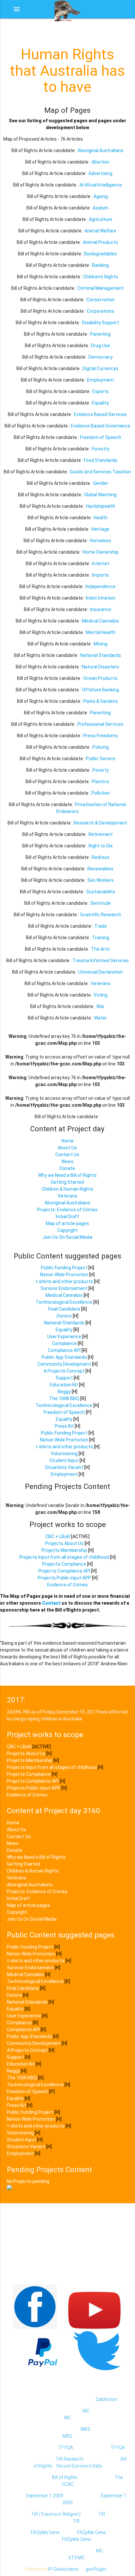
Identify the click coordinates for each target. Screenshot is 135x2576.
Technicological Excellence (64, 1302)
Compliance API (64, 1350)
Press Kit (64, 1426)
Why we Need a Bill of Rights (67, 1175)
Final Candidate (64, 1309)
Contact (51, 1603)
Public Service (101, 759)
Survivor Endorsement (64, 1288)
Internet (101, 564)
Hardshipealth (101, 506)
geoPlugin (96, 2569)
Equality (100, 403)
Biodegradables (101, 254)
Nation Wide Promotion (64, 1275)
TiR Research (69, 2459)
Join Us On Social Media (67, 1237)
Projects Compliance (64, 1564)
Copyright (67, 1230)
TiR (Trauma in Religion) (56, 2514)
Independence (100, 586)
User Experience (64, 1337)
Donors (64, 1316)
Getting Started (67, 1182)
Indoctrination (101, 598)
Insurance (101, 609)
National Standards (101, 655)
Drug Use (101, 346)
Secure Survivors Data (79, 2466)
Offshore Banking (100, 690)
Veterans (101, 983)
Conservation (101, 300)
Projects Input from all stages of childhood (64, 1557)
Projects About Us (64, 1543)
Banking (100, 265)
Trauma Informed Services (101, 961)
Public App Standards (64, 1357)
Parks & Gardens (101, 701)
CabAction (106, 2399)
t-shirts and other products (64, 1281)
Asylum (101, 208)
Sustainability (101, 892)
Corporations (101, 311)
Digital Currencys (100, 368)
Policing (101, 747)
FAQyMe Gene (45, 2532)
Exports (101, 391)
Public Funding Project (64, 1268)
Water (100, 1018)
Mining (101, 644)
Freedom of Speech (101, 437)
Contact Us (67, 1155)
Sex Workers (101, 880)
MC (86, 2411)
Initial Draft (67, 1217)
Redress (101, 857)
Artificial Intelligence (101, 185)
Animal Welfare (100, 231)
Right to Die (101, 846)
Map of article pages (67, 1223)
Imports (100, 575)
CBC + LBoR (58, 1536)
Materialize (36, 2569)
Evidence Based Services (100, 414)
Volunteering (64, 1454)
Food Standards (101, 460)
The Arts (100, 949)
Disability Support (100, 323)
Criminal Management (101, 288)
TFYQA (66, 2447)
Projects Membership (64, 1550)
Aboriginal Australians (101, 150)
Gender (101, 483)
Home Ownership (101, 552)
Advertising (100, 173)
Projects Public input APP (64, 1578)
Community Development (64, 1364)
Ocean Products (100, 678)
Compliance (64, 1343)
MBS (86, 2429)
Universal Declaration (101, 972)
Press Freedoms (101, 736)
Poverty (101, 770)
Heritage (100, 529)
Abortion (100, 162)
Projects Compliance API (64, 1571)
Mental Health (101, 632)
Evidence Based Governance (101, 426)
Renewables (100, 869)
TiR (102, 2514)
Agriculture (100, 219)
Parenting (100, 334)
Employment (101, 380)
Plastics (100, 782)
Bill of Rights (65, 2477)
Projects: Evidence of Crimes (67, 1210)
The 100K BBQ (64, 1398)
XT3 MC (76, 2558)
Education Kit (64, 1385)
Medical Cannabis (100, 621)
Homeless (100, 541)
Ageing (101, 196)
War (100, 1006)
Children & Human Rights (67, 1189)
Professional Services (100, 724)
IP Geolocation (63, 2569)
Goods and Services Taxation (100, 472)
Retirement (101, 834)
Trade (101, 926)
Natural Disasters (100, 667)
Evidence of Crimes (67, 1585)
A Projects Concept (65, 1371)
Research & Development (100, 823)
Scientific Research (101, 915)
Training (101, 938)
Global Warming (100, 495)
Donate (67, 1168)
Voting (101, 995)
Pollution (101, 793)
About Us (67, 1148)
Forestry (101, 449)
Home (67, 1141)
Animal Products (100, 242)
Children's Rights (101, 277)
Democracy (101, 357)
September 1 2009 (45, 2496)
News (67, 1161)
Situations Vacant (64, 1467)
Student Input (64, 1460)
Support (64, 1378)
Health (101, 518)
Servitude (101, 903)
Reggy (64, 1392)
